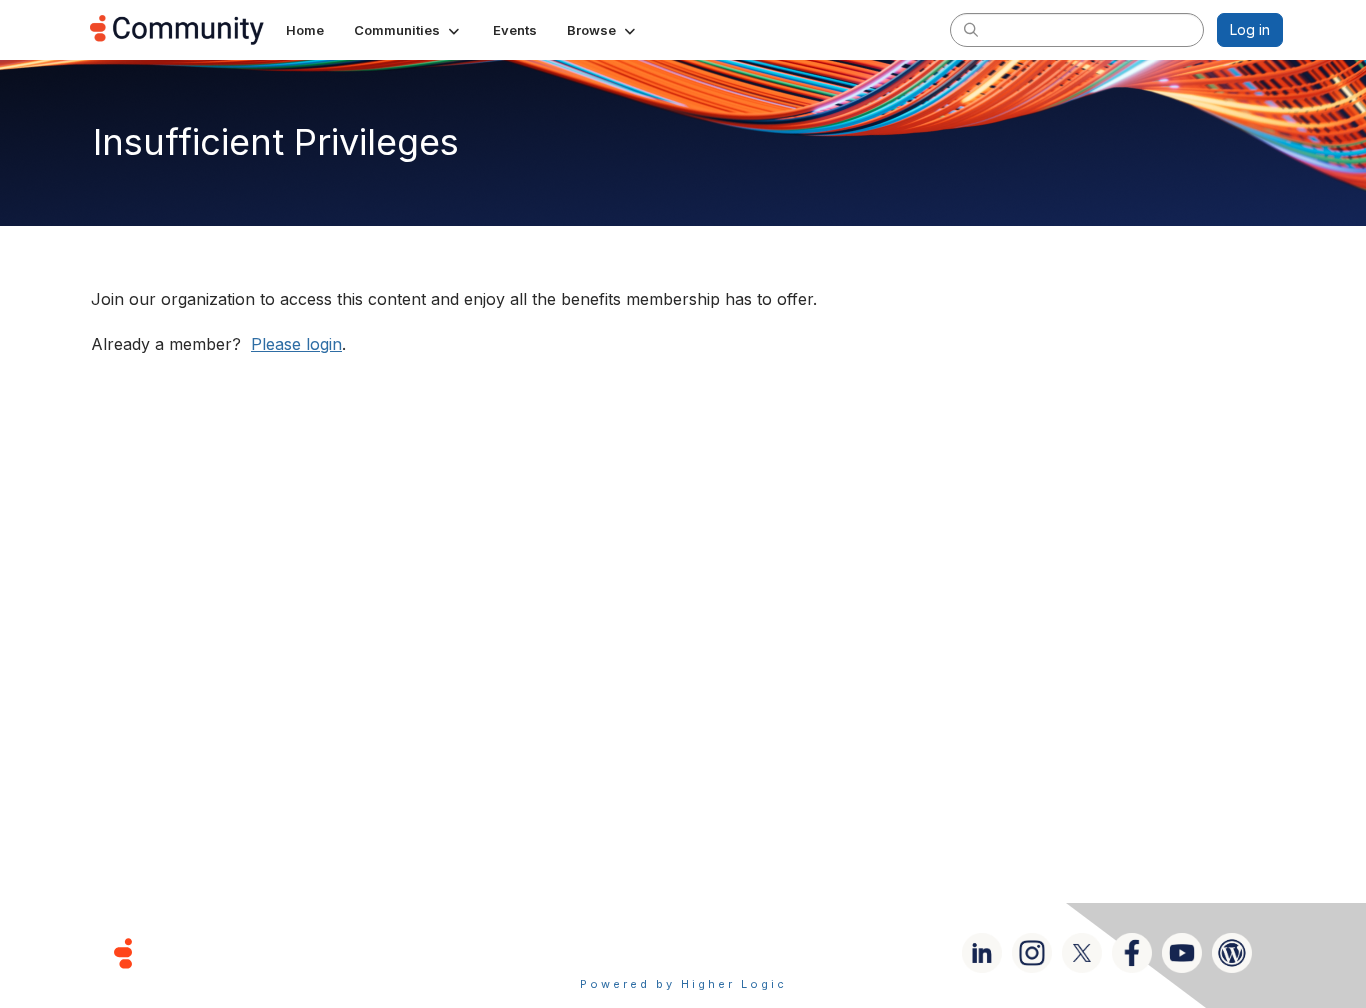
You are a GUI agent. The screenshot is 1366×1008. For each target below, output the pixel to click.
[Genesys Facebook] (1132, 953)
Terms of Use (612, 952)
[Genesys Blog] (1232, 953)
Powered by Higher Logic (683, 984)
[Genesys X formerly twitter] (1082, 953)
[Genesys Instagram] (1032, 953)
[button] (408, 30)
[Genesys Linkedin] (982, 953)
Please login (296, 344)
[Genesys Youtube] (1182, 953)
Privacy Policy (747, 952)
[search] (971, 29)
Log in (1250, 29)
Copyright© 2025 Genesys (260, 952)
